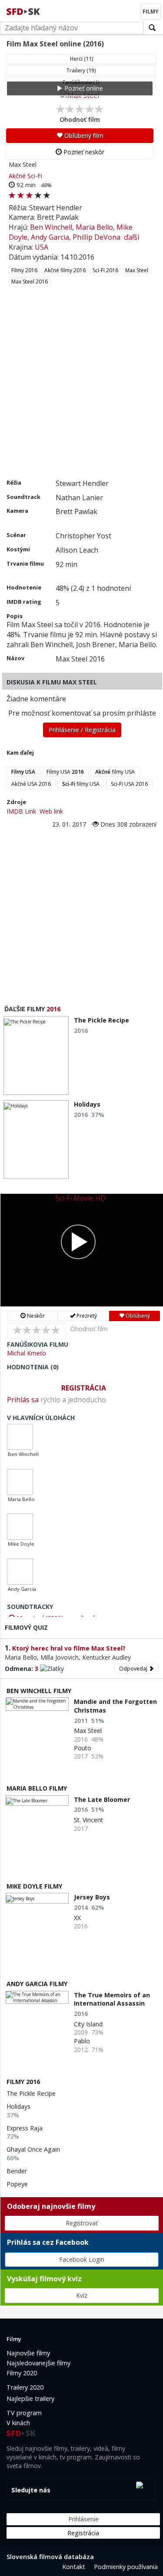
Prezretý (86, 1316)
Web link (51, 811)
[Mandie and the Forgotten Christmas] (37, 1704)
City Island (88, 2024)
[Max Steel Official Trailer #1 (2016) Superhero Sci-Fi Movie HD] (82, 1250)
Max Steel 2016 (30, 282)
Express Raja (25, 2128)
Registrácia (84, 1388)
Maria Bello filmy (37, 1788)
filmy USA (115, 772)
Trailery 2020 (25, 2387)
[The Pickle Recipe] (36, 1055)
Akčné (17, 176)
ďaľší (131, 237)
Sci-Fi (35, 176)
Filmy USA (65, 772)
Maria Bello (94, 227)
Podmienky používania (126, 2567)
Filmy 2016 (24, 270)
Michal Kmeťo (27, 1353)
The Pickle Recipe (31, 2093)
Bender (17, 2171)
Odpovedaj (134, 1669)
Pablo (82, 2041)
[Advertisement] (81, 393)
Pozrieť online (83, 88)
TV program (24, 2413)
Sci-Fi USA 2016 (129, 784)
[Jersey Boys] (37, 1898)
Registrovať (82, 2223)
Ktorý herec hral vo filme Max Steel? (69, 1648)
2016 (53, 1009)
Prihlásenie (83, 2519)
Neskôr (35, 1316)
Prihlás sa (23, 1400)
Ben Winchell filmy (39, 1691)
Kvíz (82, 2295)
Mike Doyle (21, 1544)
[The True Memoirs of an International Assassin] (37, 1998)
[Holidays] (36, 1140)
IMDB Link (21, 811)
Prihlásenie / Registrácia (82, 730)
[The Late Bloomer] (37, 1801)
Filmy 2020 (22, 2373)
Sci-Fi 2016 (105, 270)
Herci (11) (82, 59)
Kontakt (74, 2567)
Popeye (17, 2184)
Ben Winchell (51, 227)
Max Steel (137, 270)
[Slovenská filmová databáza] (24, 10)
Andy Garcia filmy (37, 1984)
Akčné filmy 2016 (65, 270)
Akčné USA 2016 (31, 784)
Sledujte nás (31, 2490)
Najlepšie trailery (30, 2399)
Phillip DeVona (96, 237)
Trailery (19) (81, 70)
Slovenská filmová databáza (50, 2557)
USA (42, 247)
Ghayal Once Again (33, 2149)
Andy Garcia (50, 237)
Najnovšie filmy (28, 2353)
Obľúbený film (83, 135)
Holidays (18, 2106)
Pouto (83, 1748)
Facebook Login (82, 2259)
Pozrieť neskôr (83, 152)
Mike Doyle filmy (34, 1886)
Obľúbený (137, 1316)
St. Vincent (88, 1820)
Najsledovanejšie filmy (38, 2363)
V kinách (18, 2423)
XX (77, 1918)
